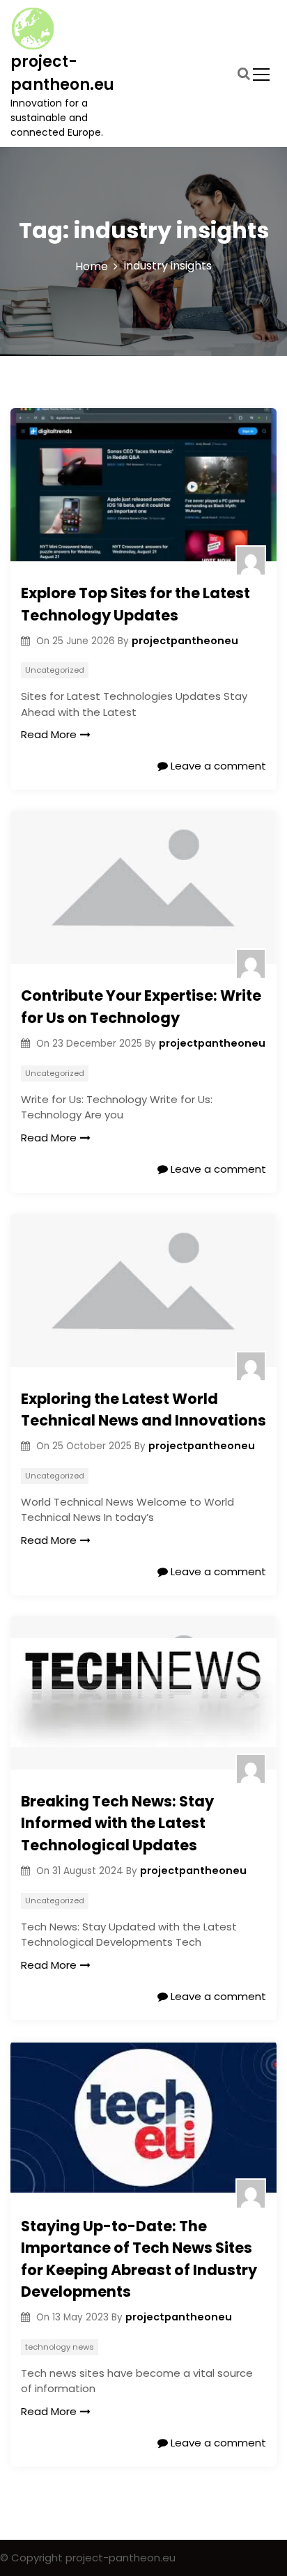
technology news (60, 2347)
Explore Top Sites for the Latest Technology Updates (135, 604)
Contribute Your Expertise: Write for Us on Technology (141, 1007)
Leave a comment (217, 766)
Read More (49, 734)
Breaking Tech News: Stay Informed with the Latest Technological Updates (117, 1823)
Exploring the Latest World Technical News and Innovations (143, 1410)
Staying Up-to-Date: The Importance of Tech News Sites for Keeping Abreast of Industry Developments (139, 2259)
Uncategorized (55, 670)
